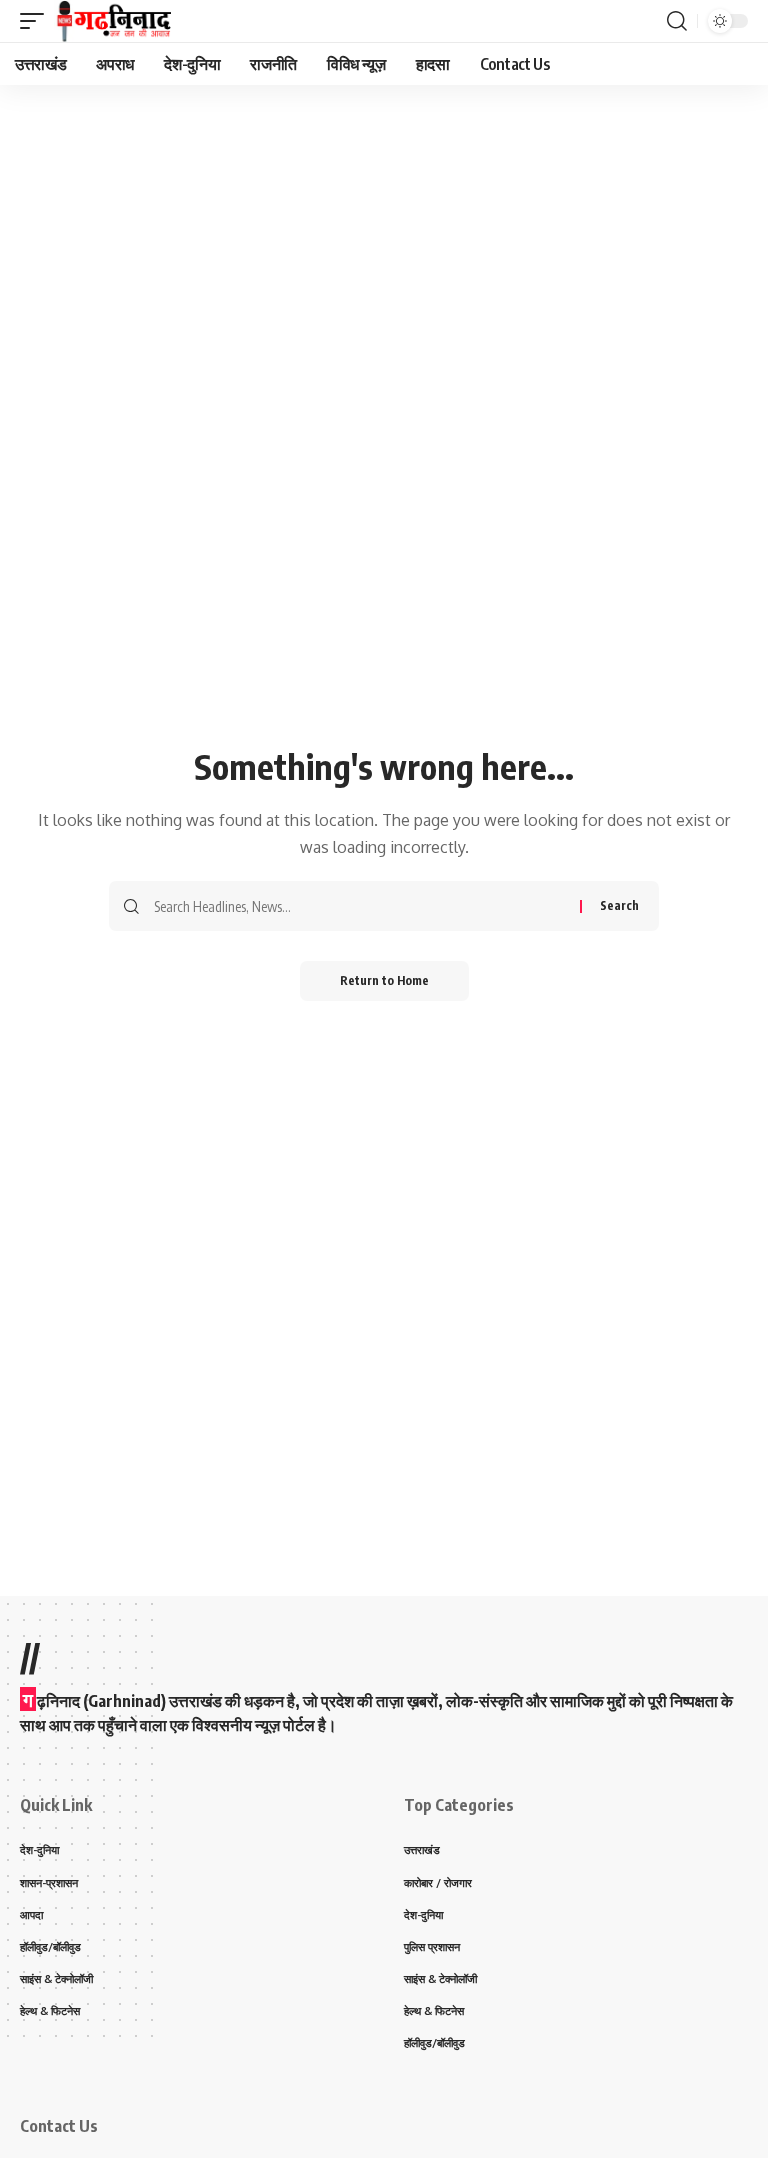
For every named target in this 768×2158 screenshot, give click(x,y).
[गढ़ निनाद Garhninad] (112, 21)
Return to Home (384, 980)
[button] (37, 21)
